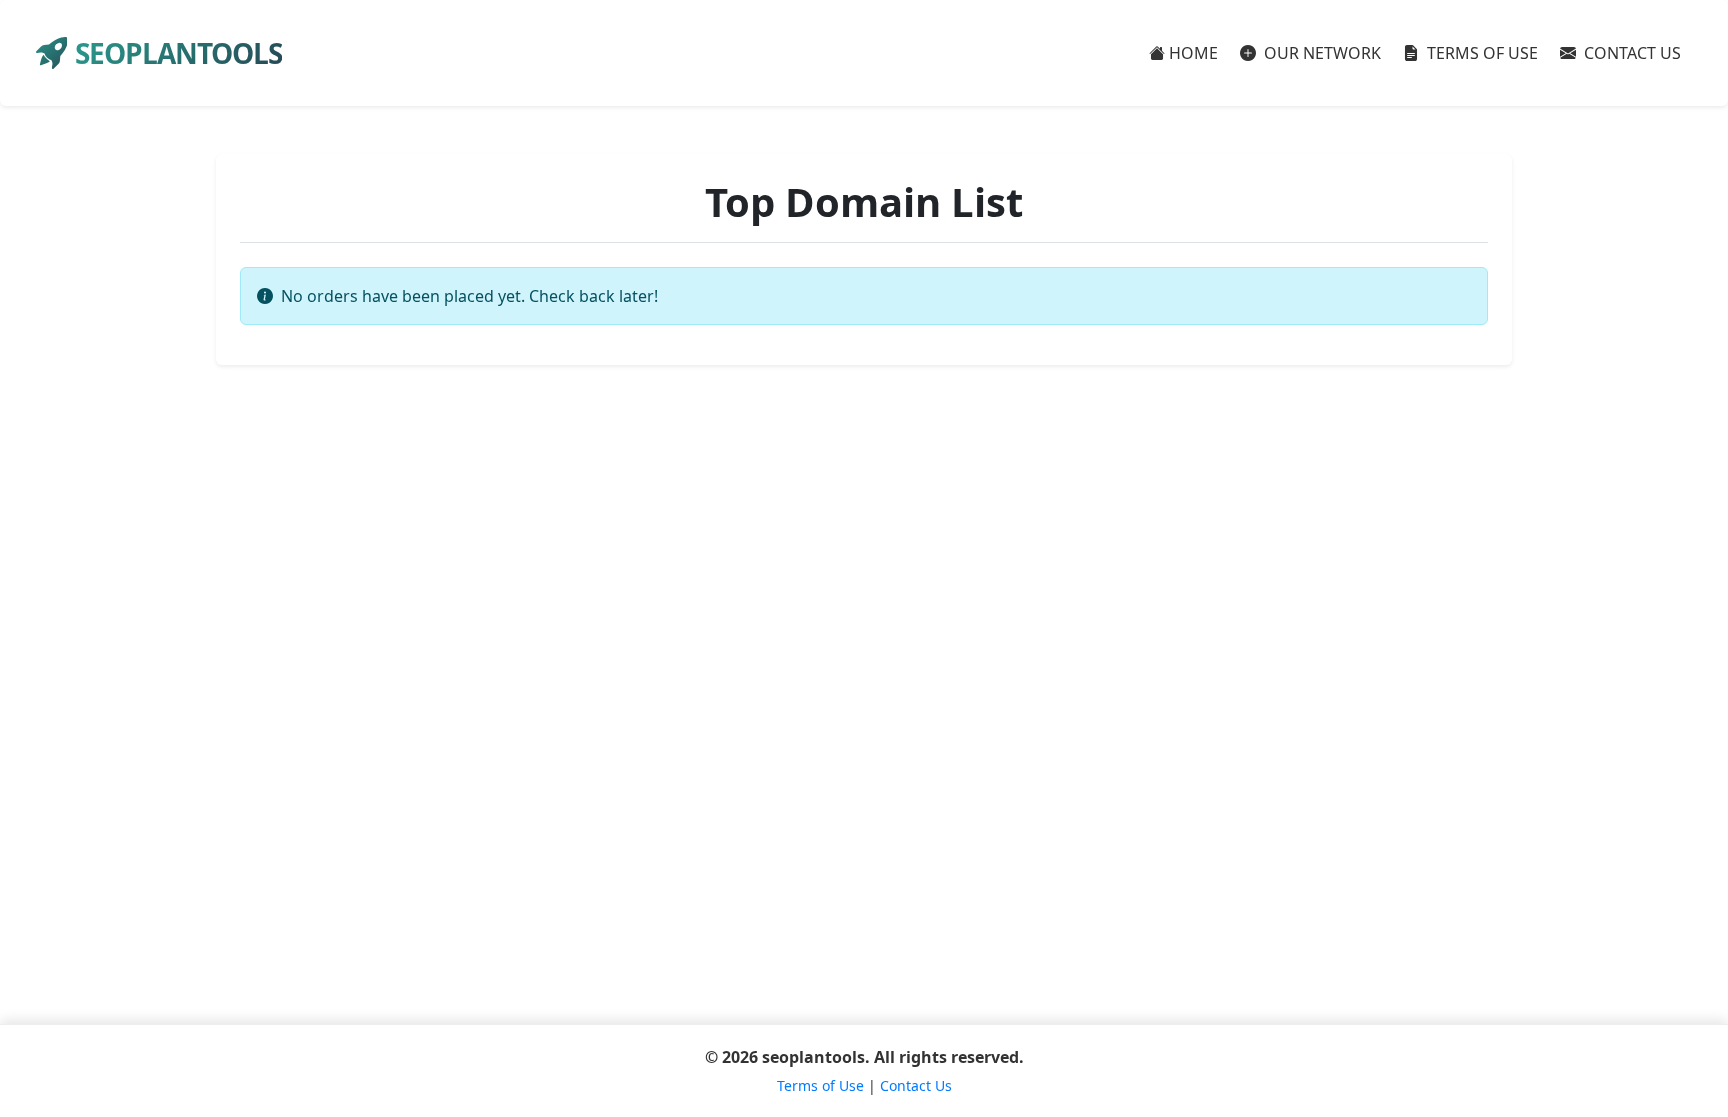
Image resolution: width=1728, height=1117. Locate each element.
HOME (1193, 53)
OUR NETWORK (1320, 53)
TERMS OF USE (1480, 53)
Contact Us (916, 1085)
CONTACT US (1630, 53)
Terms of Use (820, 1085)
